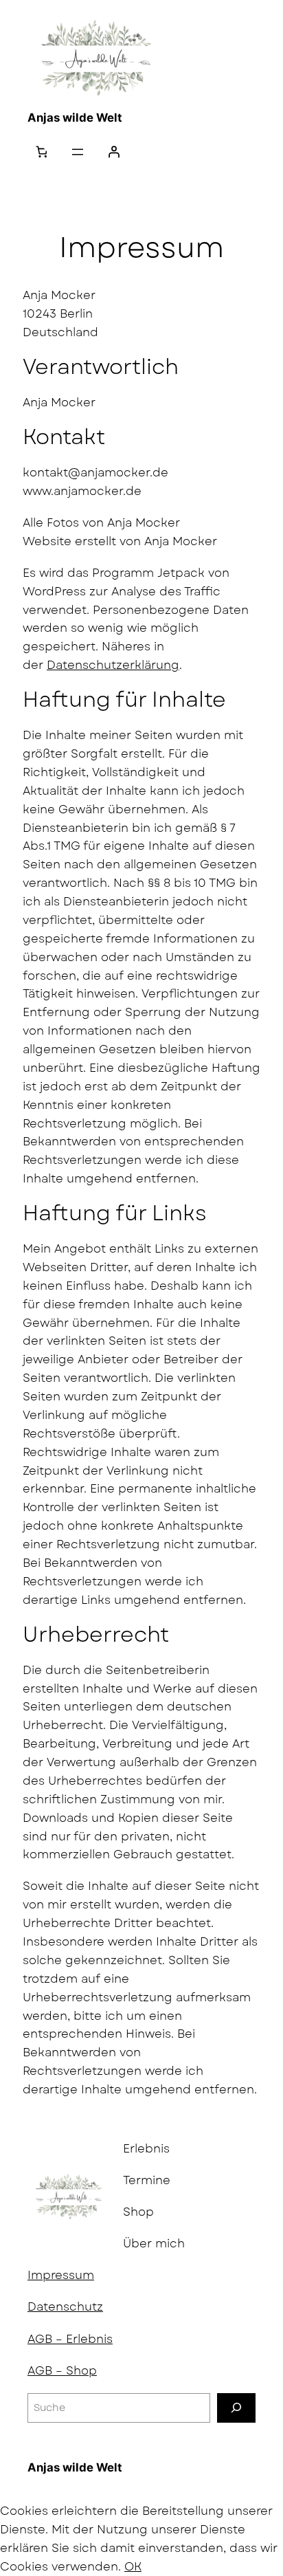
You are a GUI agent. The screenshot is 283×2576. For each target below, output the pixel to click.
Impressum (61, 2275)
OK (133, 2566)
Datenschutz (65, 2307)
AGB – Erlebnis (70, 2339)
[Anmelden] (113, 152)
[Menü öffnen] (78, 152)
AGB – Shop (62, 2370)
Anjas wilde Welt (75, 118)
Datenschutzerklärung (113, 665)
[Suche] (236, 2408)
